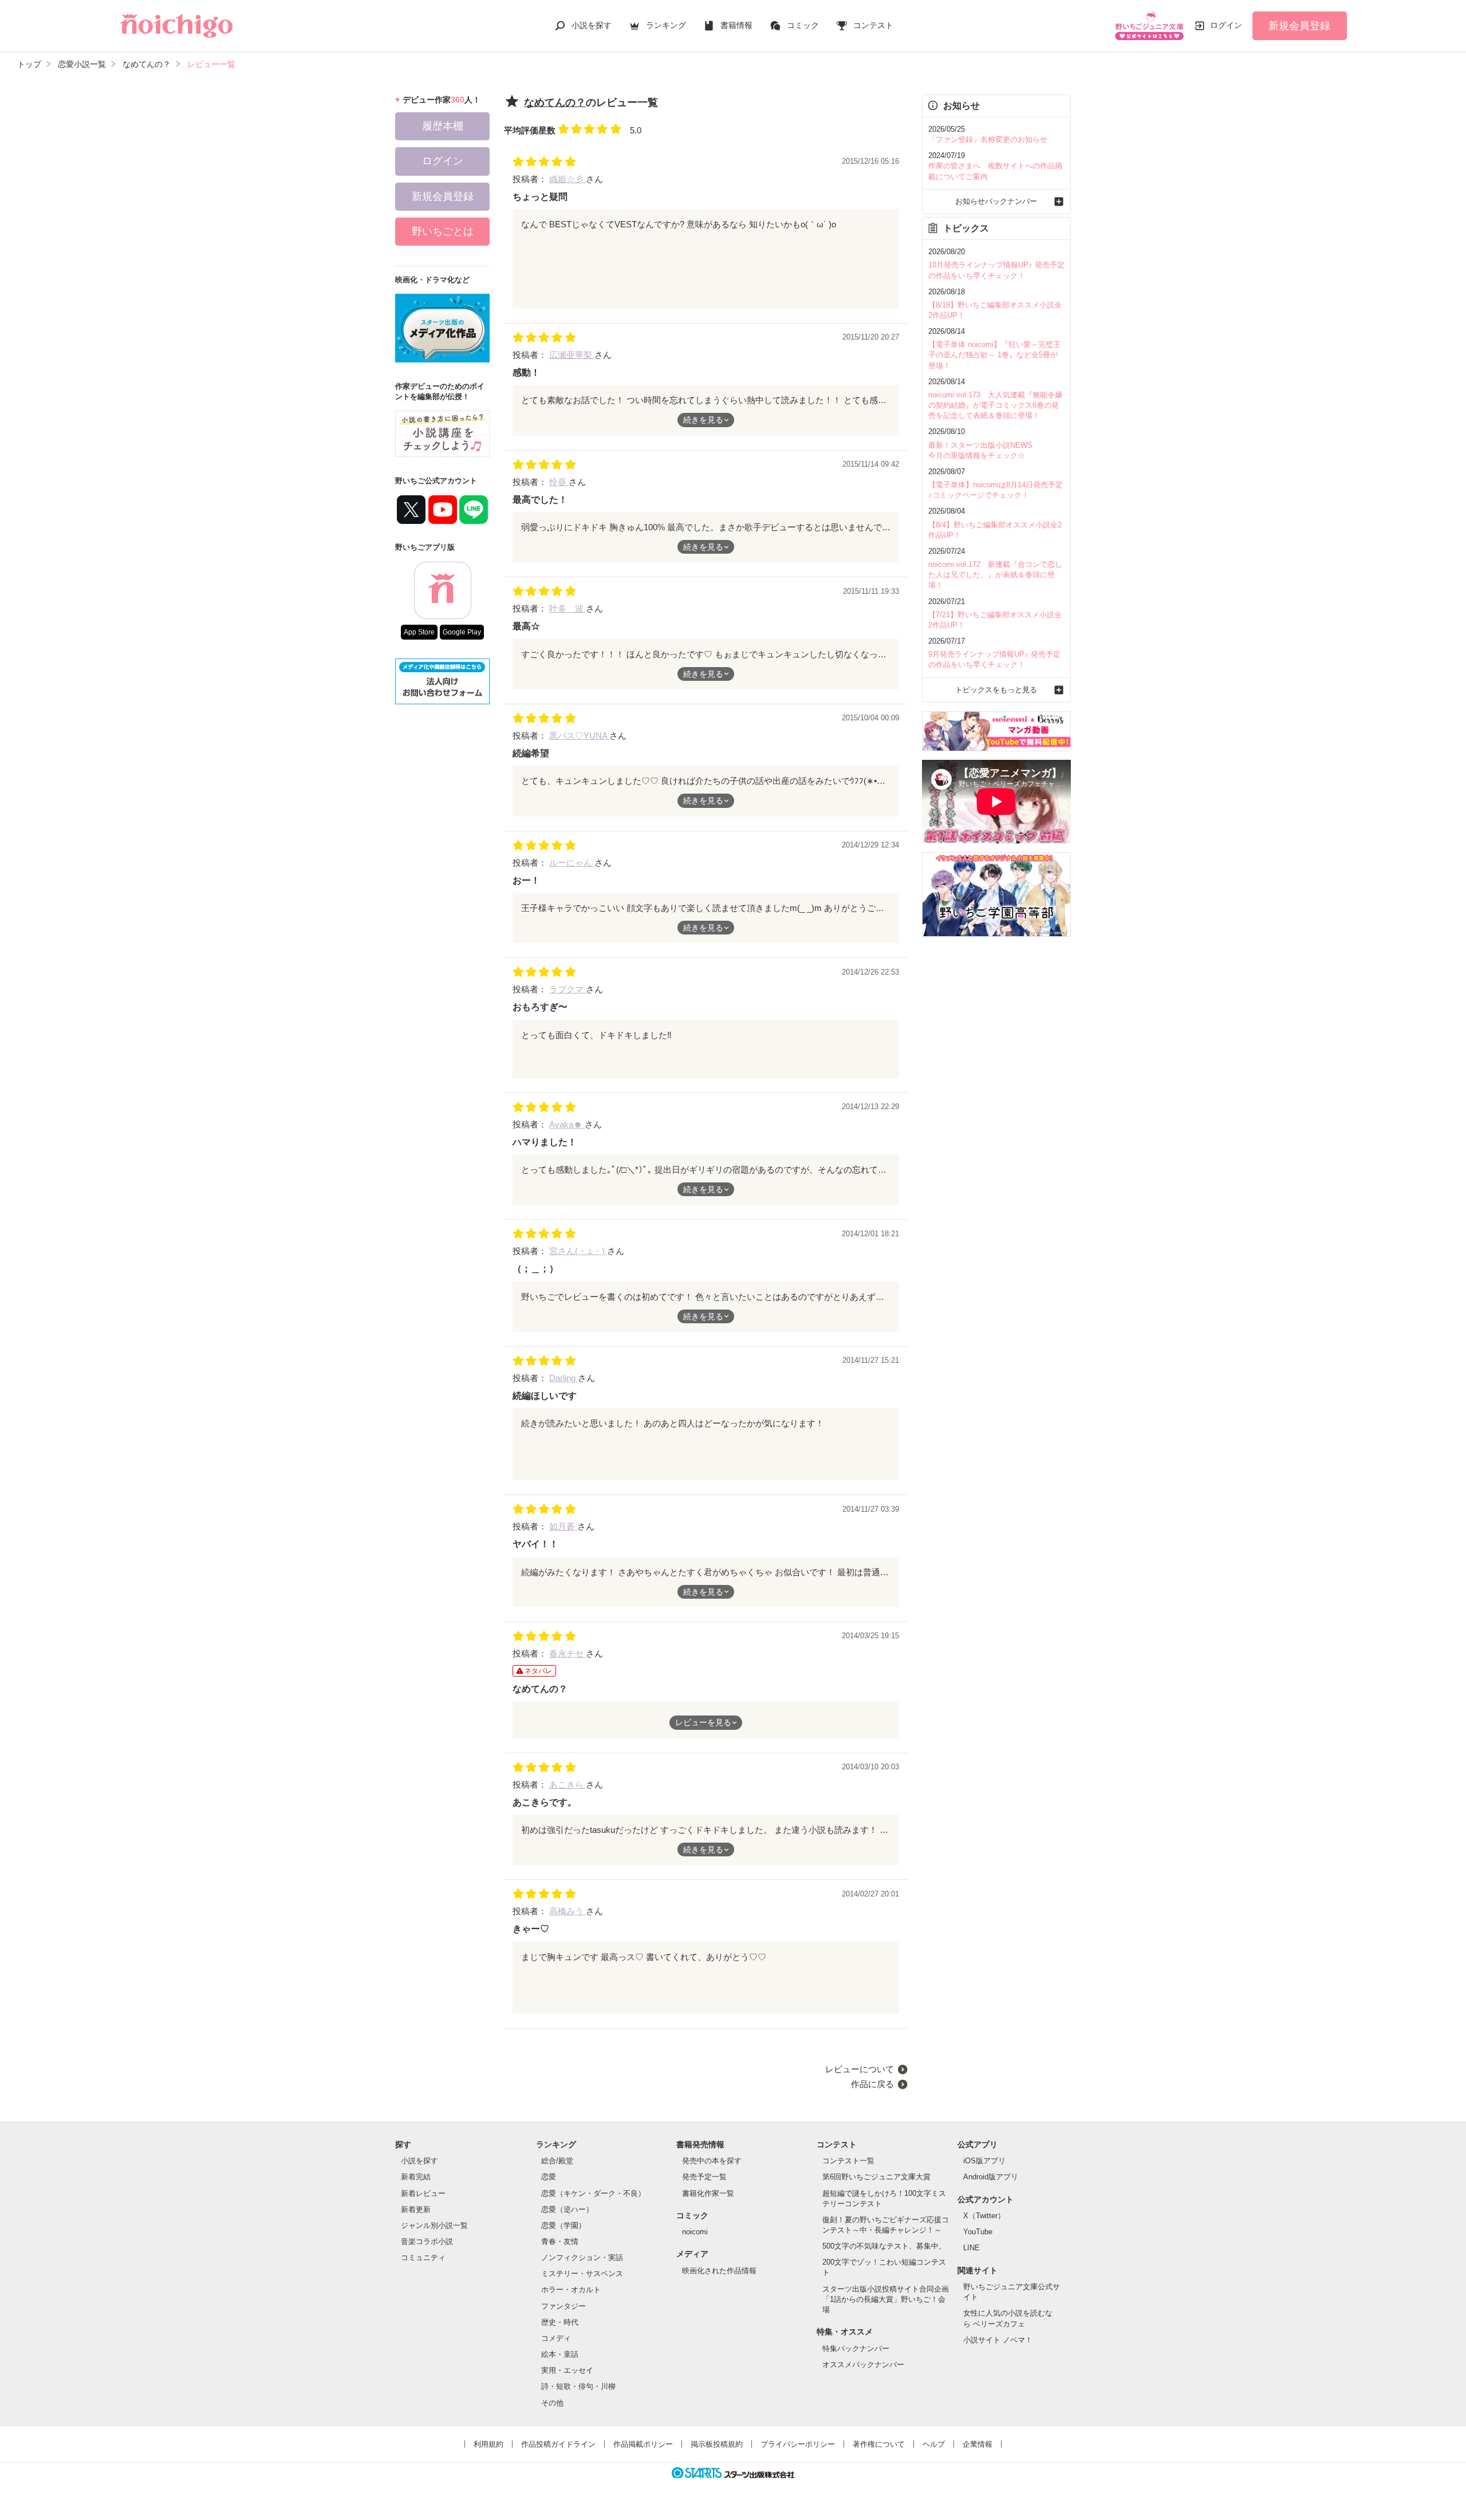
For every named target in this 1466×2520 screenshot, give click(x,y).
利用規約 (488, 2444)
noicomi (695, 2232)
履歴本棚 (443, 126)
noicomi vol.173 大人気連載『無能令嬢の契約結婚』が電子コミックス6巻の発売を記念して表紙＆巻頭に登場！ (995, 405)
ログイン (1226, 25)
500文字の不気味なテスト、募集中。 (884, 2246)
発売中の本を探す (712, 2161)
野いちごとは (443, 231)
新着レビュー (423, 2193)
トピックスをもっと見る (996, 690)
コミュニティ (423, 2257)
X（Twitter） (984, 2216)
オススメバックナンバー (863, 2365)
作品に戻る (872, 2084)
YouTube (978, 2232)
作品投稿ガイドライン (558, 2444)
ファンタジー (563, 2306)
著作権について (879, 2444)
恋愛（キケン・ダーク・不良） (593, 2193)
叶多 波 (568, 608)
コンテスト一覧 (848, 2161)
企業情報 (978, 2444)
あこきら (568, 1784)
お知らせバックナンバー (996, 201)
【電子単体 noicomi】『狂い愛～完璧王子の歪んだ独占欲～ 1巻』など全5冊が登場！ (994, 355)
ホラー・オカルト (571, 2290)
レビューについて (860, 2069)
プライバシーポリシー (798, 2444)
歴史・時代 (560, 2322)
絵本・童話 (560, 2354)
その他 (552, 2403)
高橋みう (568, 1911)
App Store (419, 632)
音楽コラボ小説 (427, 2241)
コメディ (556, 2338)
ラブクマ (568, 989)
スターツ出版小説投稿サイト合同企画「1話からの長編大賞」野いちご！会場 (886, 2299)
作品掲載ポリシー (643, 2444)
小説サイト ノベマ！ (998, 2340)
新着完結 (416, 2177)
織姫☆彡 (568, 179)
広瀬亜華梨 (572, 355)
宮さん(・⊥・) (578, 1251)
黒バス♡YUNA (579, 736)
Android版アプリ (991, 2177)
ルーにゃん (572, 863)
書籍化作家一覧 (708, 2193)
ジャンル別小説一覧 (434, 2225)
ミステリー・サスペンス (582, 2273)
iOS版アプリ (984, 2161)
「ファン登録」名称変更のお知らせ (988, 139)
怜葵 (559, 482)
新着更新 (416, 2209)
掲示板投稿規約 (717, 2444)
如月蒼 (563, 1526)
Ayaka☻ (567, 1124)
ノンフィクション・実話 (582, 2257)
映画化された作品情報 (719, 2271)
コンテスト (873, 25)
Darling (563, 1378)
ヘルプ (934, 2444)
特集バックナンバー (856, 2349)
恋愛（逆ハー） (567, 2209)
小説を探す (592, 25)
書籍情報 (736, 25)
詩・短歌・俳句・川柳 (578, 2386)
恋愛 (549, 2177)
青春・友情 (560, 2241)
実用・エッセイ (567, 2370)
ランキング (666, 25)
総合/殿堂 (557, 2161)
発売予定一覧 (704, 2177)
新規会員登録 (1299, 26)
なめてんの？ (555, 102)
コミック (803, 25)
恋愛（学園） (563, 2225)
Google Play (462, 632)
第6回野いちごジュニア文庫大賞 (876, 2177)
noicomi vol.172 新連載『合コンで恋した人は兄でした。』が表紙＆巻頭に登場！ (995, 575)
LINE (972, 2248)
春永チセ (568, 1653)
